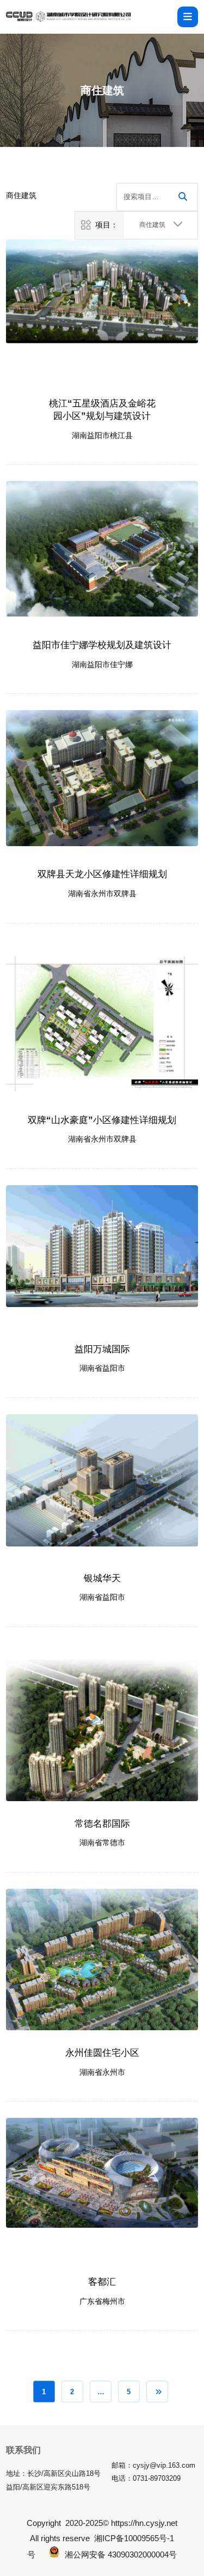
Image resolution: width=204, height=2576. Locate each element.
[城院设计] (69, 17)
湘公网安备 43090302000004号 (121, 2555)
